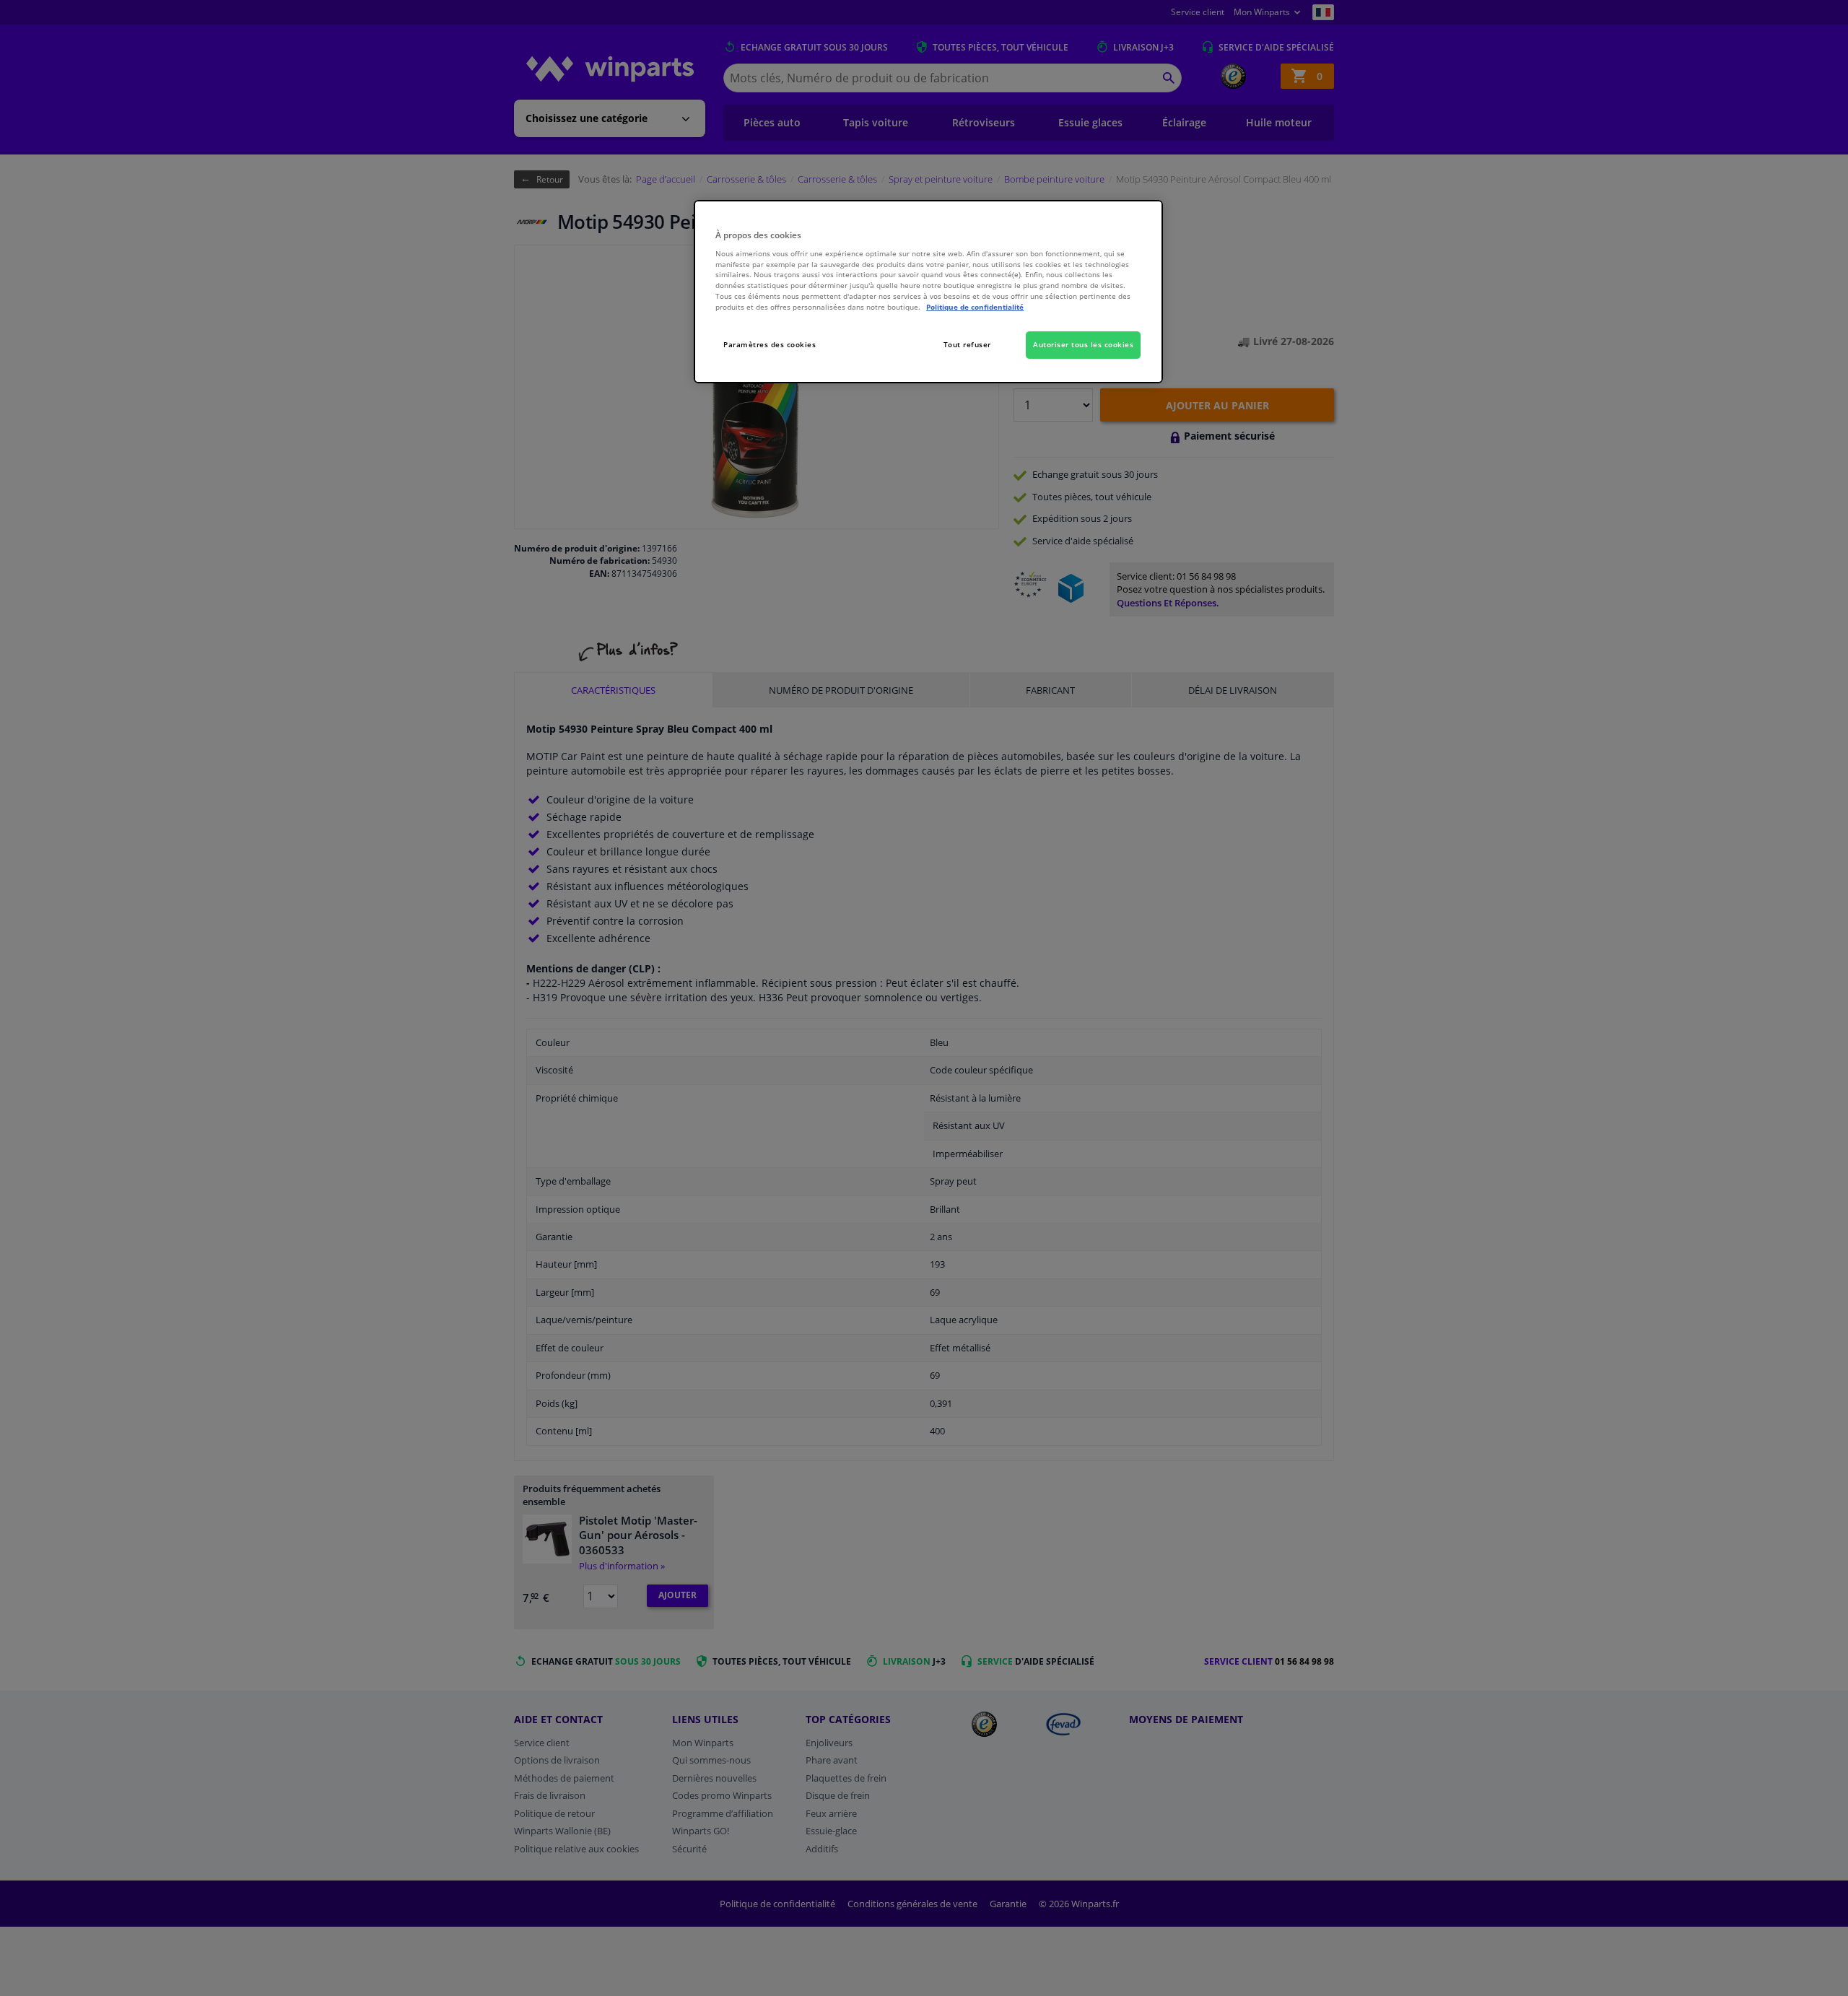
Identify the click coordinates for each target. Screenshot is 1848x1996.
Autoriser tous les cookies (1083, 344)
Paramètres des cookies (770, 344)
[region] (928, 292)
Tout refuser (967, 344)
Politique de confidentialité (975, 307)
